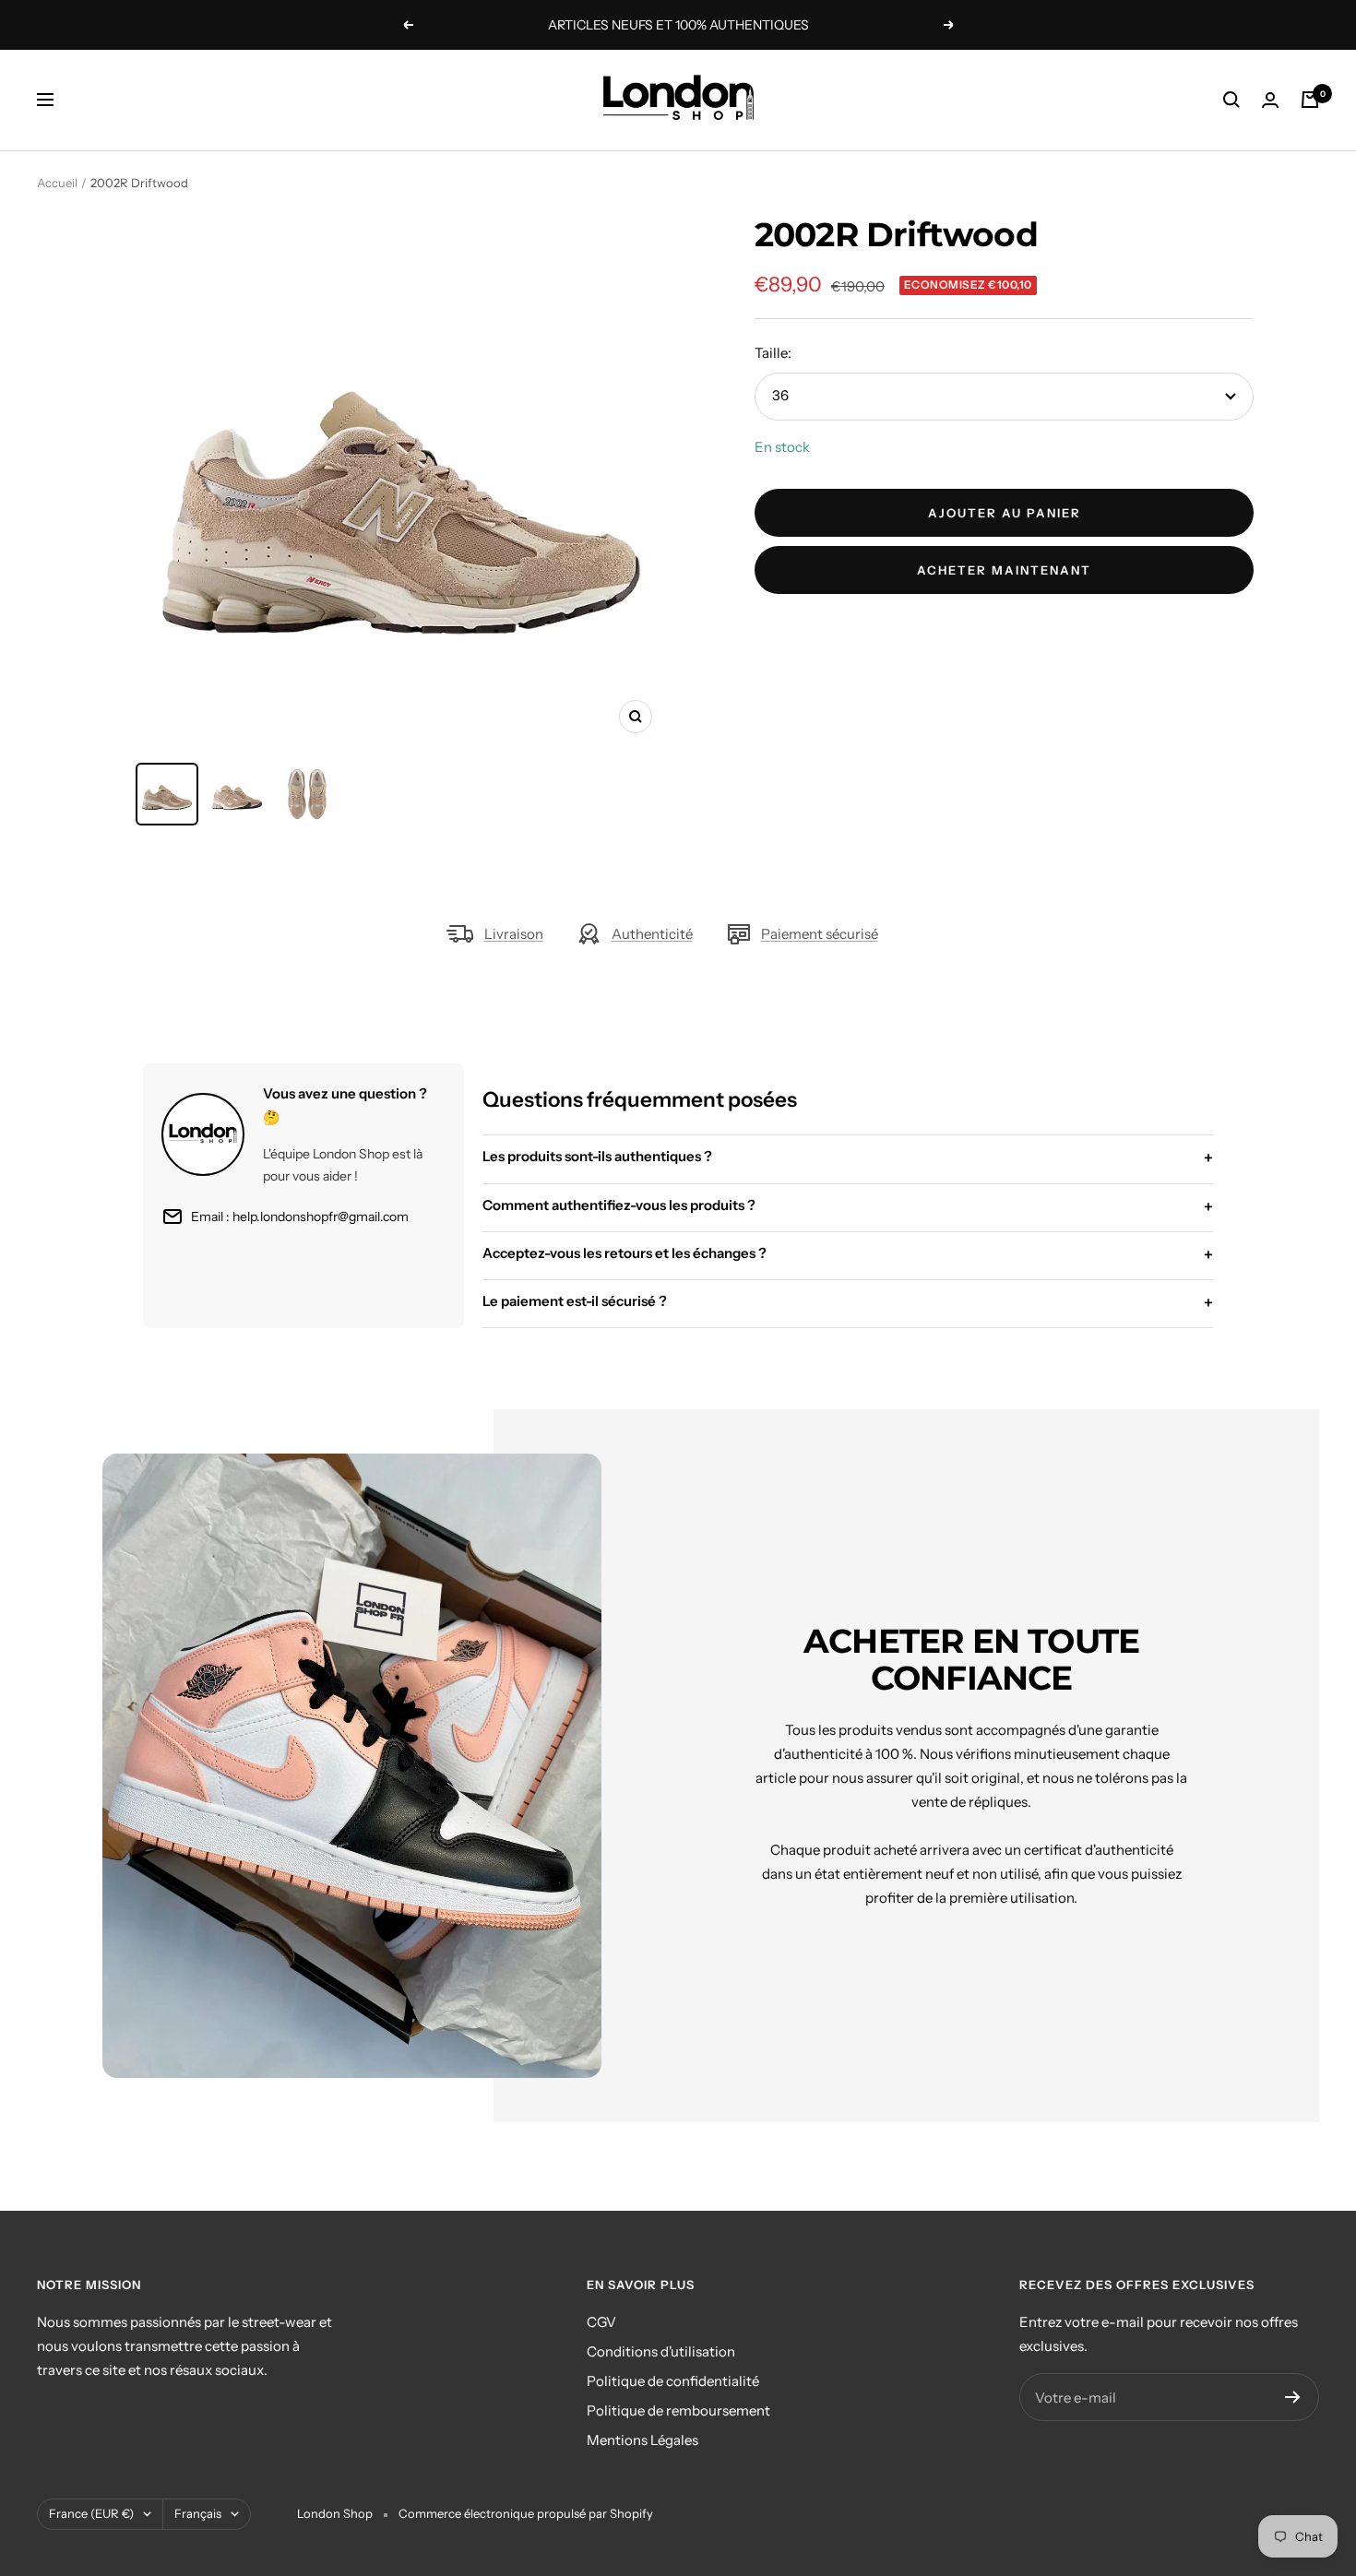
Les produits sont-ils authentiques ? (848, 1158)
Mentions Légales (642, 2440)
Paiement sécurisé (820, 934)
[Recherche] (1231, 100)
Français (198, 2513)
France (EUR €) (91, 2513)
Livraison (514, 934)
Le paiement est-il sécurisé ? (848, 1303)
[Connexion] (1270, 100)
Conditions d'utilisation (661, 2351)
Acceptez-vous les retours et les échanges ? (848, 1255)
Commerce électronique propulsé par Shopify (526, 2513)
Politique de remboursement (678, 2410)
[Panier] (1310, 100)
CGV (601, 2322)
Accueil (57, 183)
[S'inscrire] (1293, 2397)
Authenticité (652, 934)
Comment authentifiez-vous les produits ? (848, 1207)
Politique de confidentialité (673, 2381)
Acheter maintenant (1004, 570)
